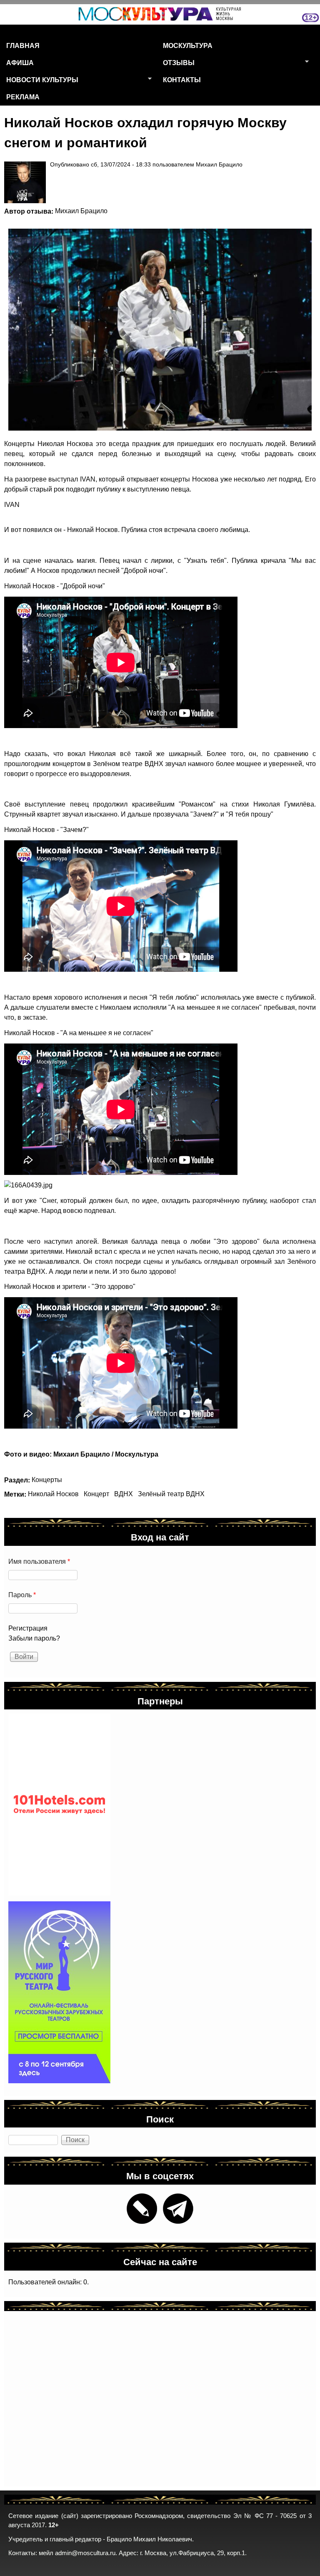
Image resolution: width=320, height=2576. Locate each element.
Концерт (96, 1494)
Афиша (20, 62)
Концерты (47, 1480)
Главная (23, 45)
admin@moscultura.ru (85, 2553)
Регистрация (28, 1628)
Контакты (182, 79)
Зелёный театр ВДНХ (171, 1494)
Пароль (22, 1595)
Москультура (188, 45)
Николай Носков (53, 1494)
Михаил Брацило (81, 211)
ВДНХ (124, 1494)
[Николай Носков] (156, 330)
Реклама (23, 97)
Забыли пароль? (34, 1638)
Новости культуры (39, 81)
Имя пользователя (39, 1561)
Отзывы (176, 64)
